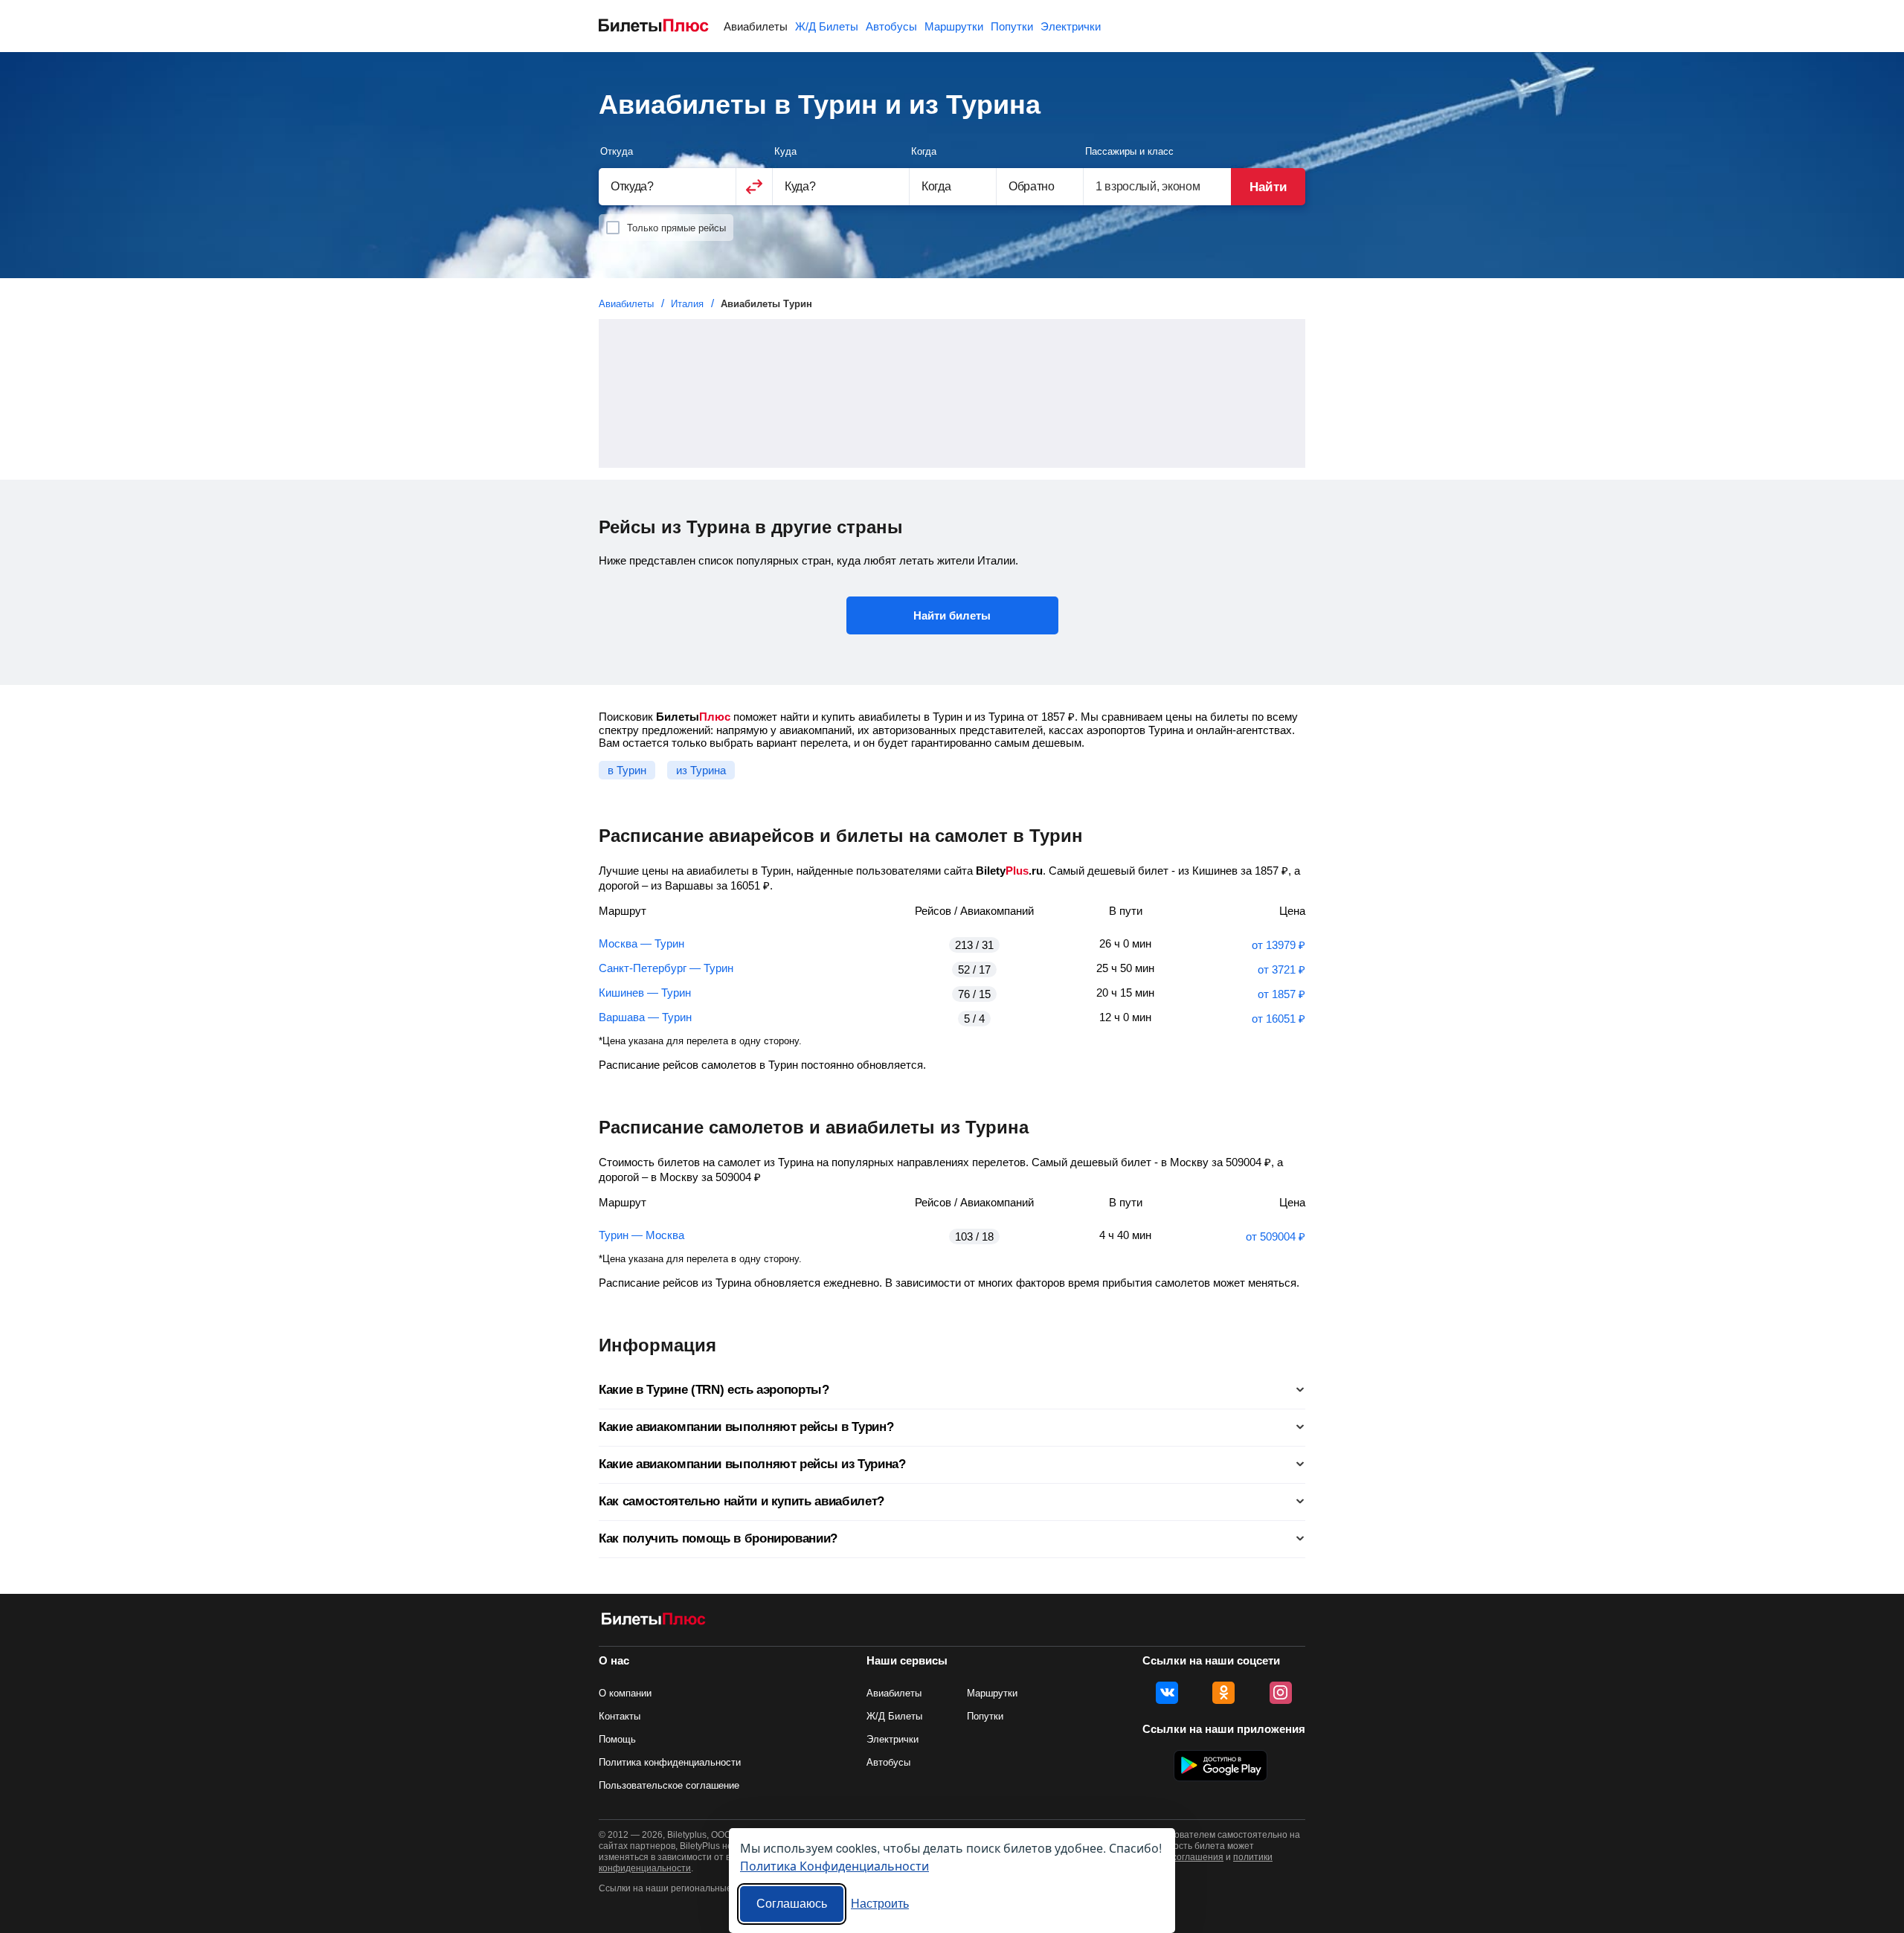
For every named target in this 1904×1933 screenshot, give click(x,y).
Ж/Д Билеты (827, 26)
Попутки (1012, 26)
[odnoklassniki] (1223, 1693)
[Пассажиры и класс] (1157, 186)
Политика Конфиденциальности (834, 1866)
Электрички (1071, 26)
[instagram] (1281, 1693)
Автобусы (891, 26)
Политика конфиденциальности (670, 1762)
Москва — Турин (641, 943)
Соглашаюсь (792, 1904)
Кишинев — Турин (645, 993)
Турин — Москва (641, 1235)
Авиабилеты (756, 26)
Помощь (617, 1739)
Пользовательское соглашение (669, 1785)
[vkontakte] (1167, 1693)
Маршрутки (954, 26)
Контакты (620, 1716)
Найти (1268, 187)
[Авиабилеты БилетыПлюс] (654, 1622)
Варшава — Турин (645, 1017)
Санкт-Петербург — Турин (666, 968)
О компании (625, 1693)
